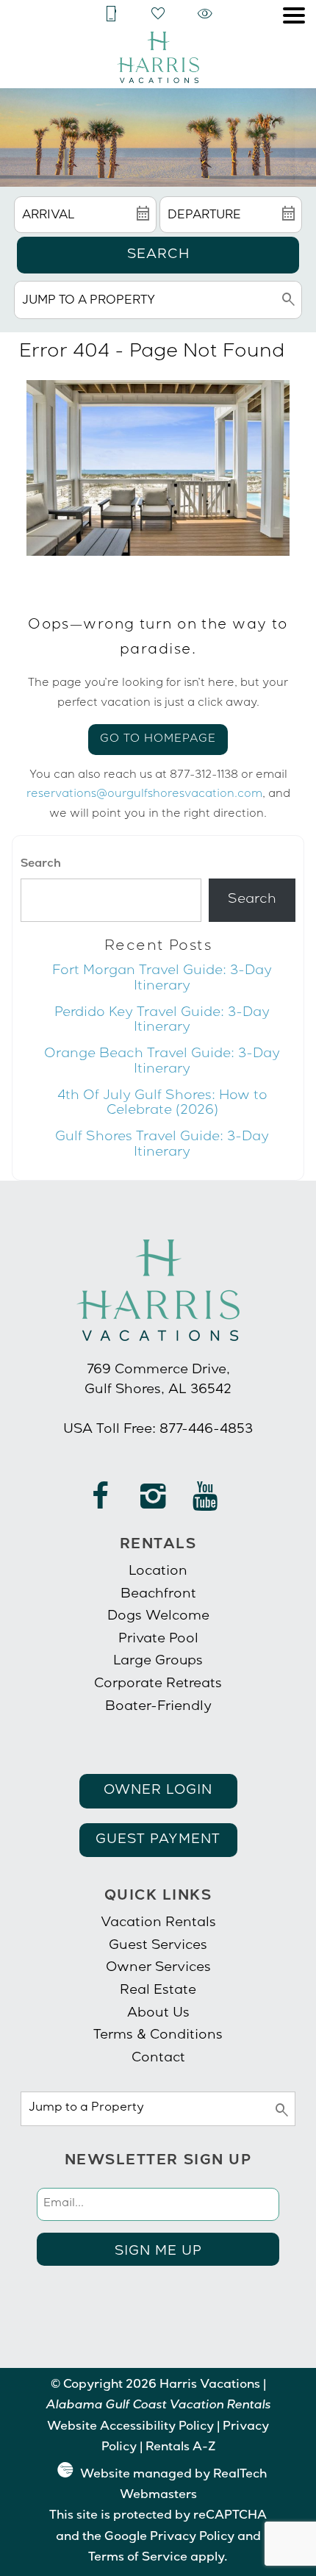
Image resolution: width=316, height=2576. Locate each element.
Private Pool (158, 1639)
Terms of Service (138, 2558)
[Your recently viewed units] (205, 14)
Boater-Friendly (158, 1707)
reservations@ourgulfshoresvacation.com (144, 795)
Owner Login (158, 1791)
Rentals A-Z (180, 2448)
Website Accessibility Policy (130, 2427)
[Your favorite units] (158, 14)
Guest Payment (158, 1840)
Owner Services (158, 1968)
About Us (158, 2014)
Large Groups (158, 1661)
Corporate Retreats (158, 1684)
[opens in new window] (101, 1503)
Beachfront (158, 1595)
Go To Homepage (158, 740)
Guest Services (158, 1946)
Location (158, 1572)
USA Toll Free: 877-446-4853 (158, 1430)
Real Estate (158, 1991)
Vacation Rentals (158, 1923)
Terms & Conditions (158, 2036)
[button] (294, 15)
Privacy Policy (192, 2538)
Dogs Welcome (158, 1617)
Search (158, 255)
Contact (158, 2058)
